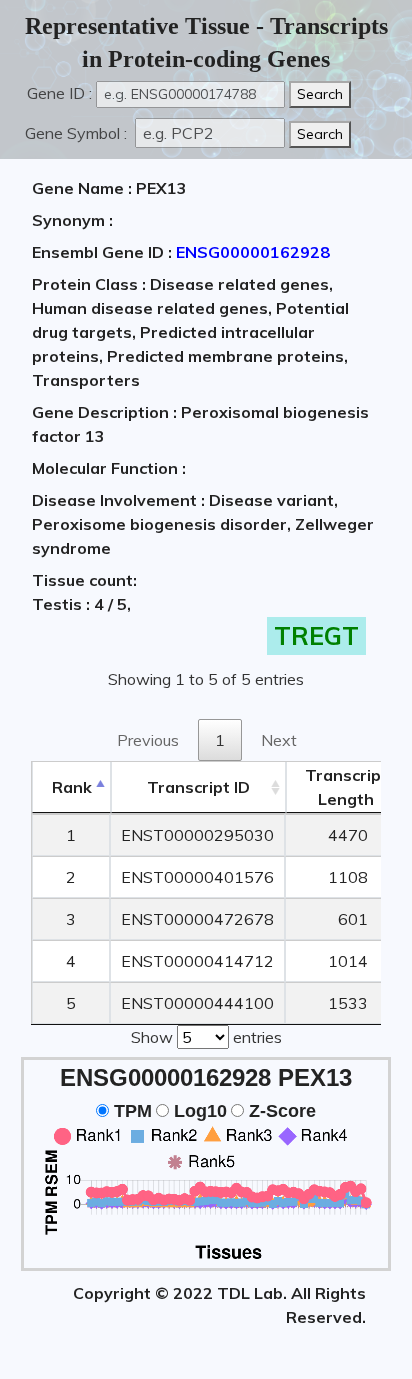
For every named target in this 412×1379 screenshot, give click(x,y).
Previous (148, 740)
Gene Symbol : (78, 133)
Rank (72, 787)
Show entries (206, 1037)
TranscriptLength (346, 787)
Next (279, 740)
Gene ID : (59, 93)
